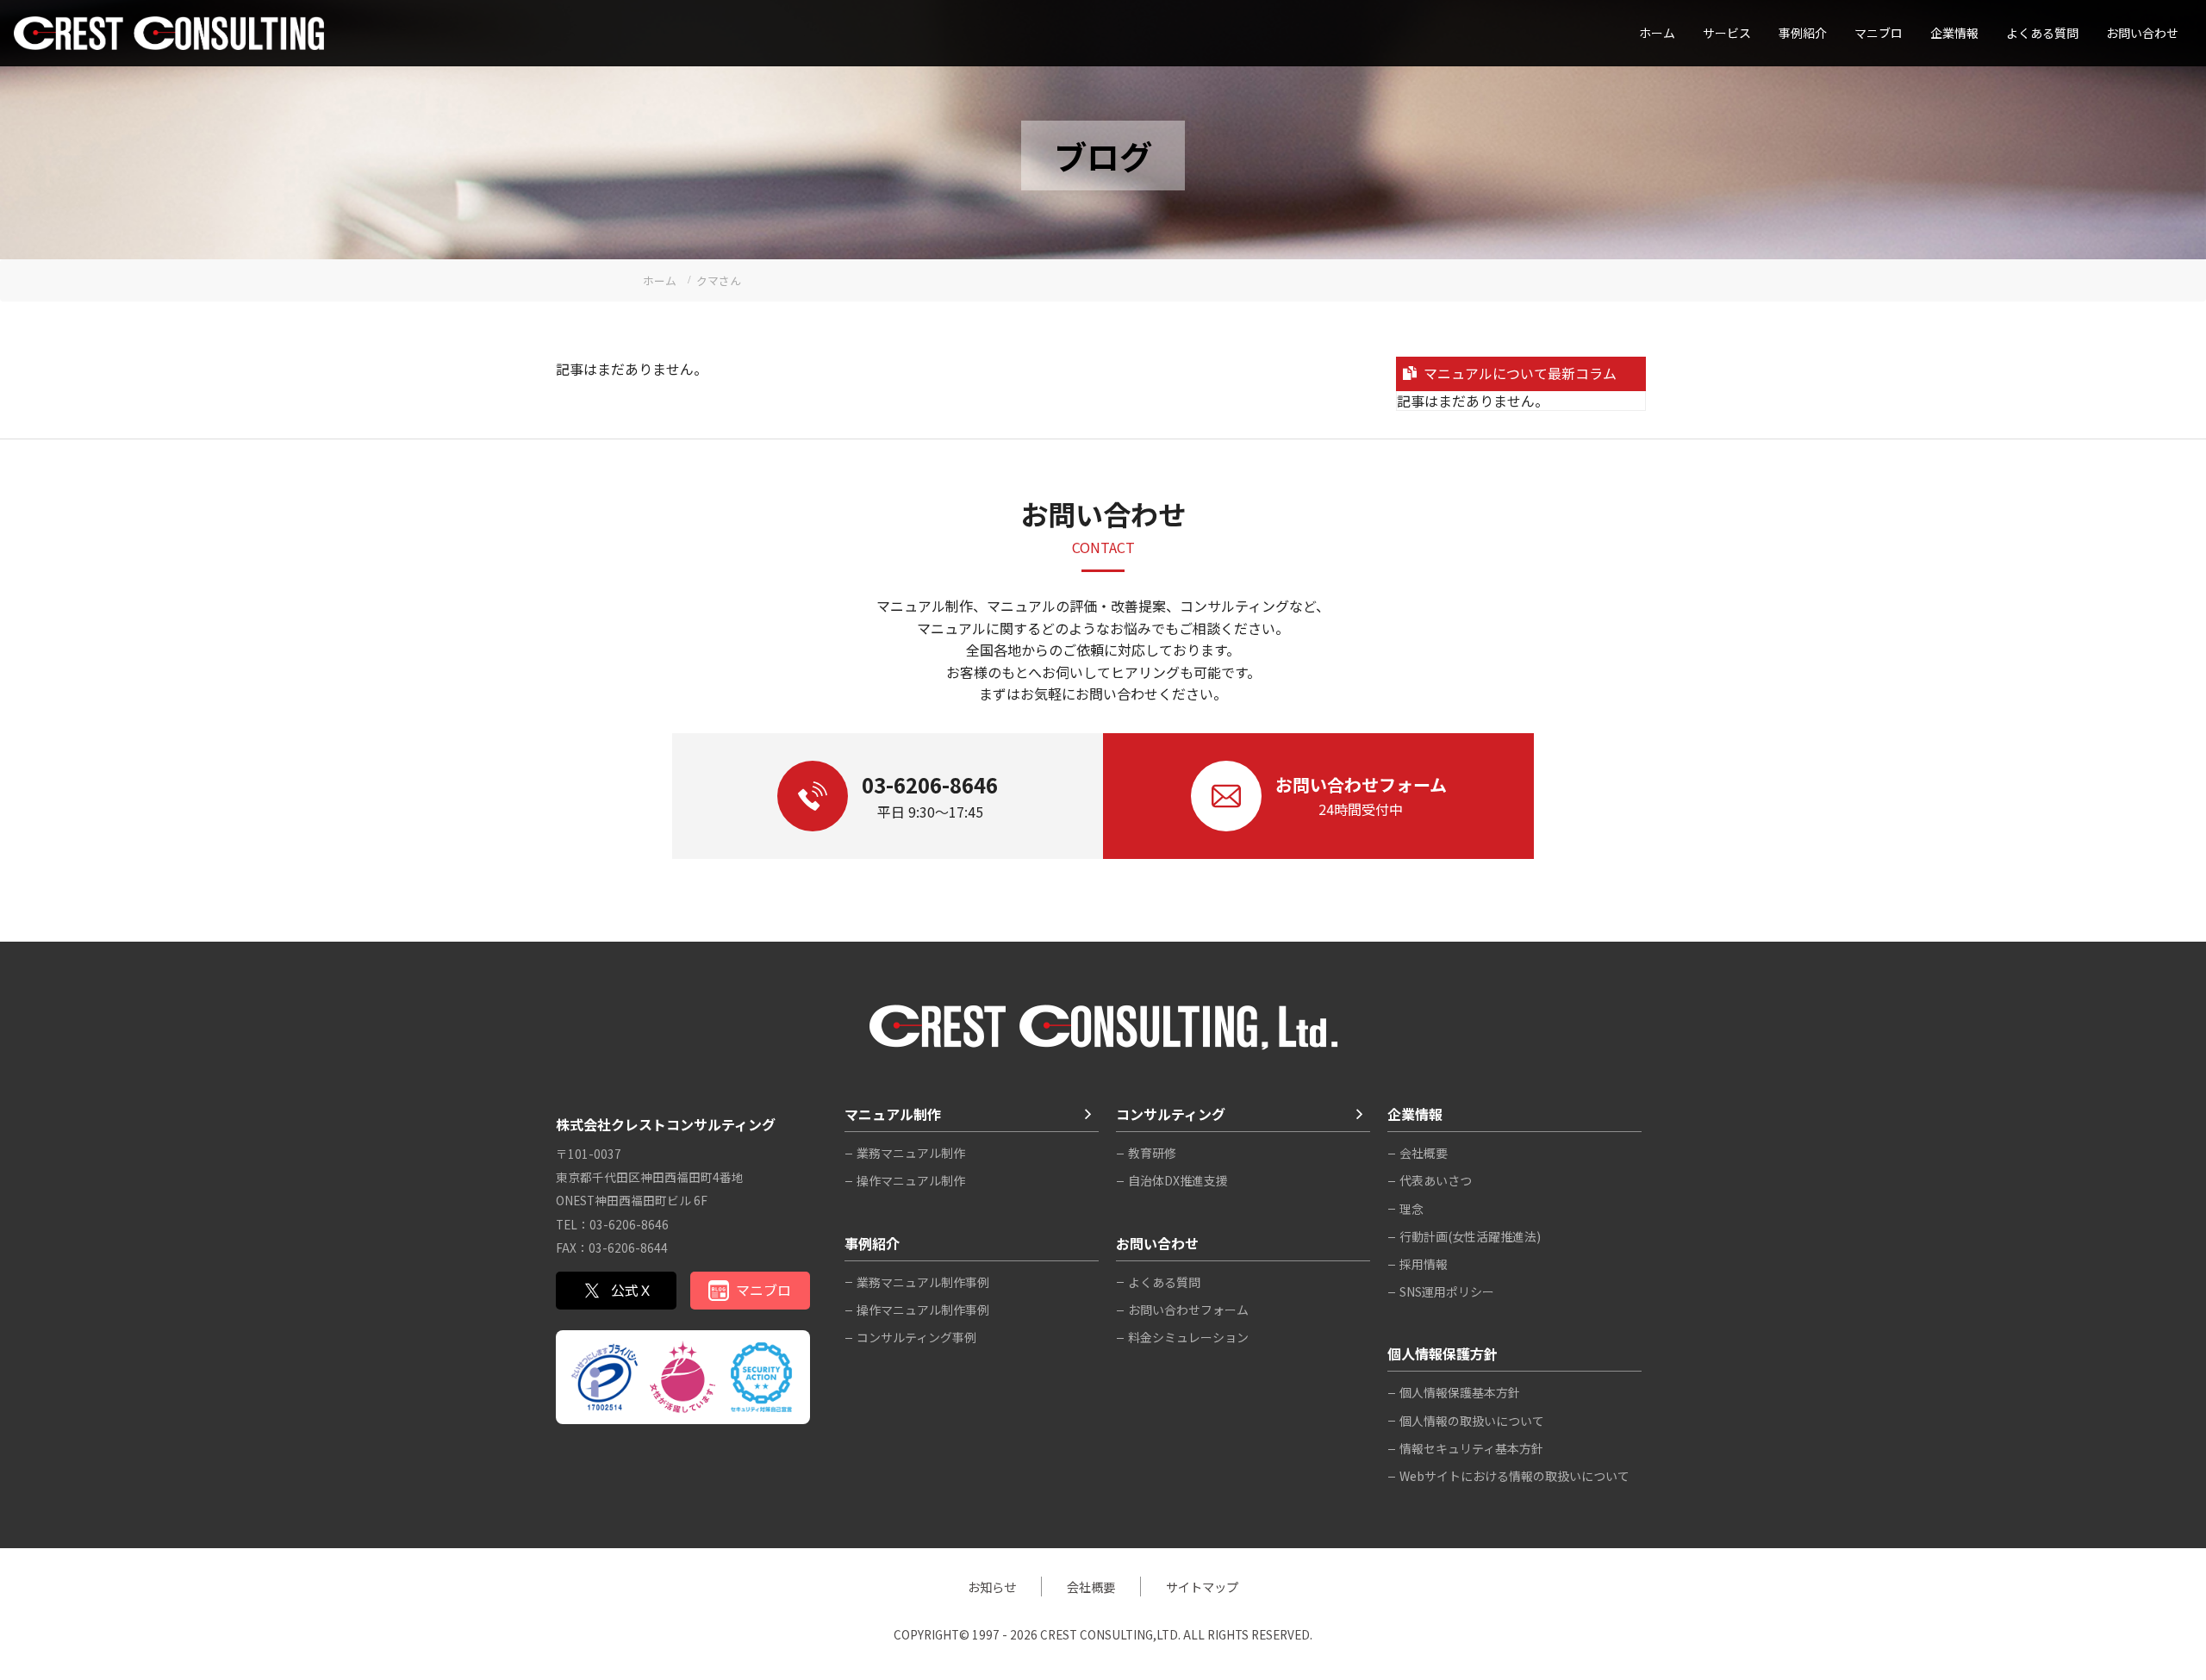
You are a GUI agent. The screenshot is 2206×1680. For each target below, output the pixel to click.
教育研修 (1152, 1153)
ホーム (1657, 33)
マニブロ (763, 1290)
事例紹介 (1803, 33)
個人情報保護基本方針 (1460, 1392)
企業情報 (1954, 33)
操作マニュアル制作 (911, 1180)
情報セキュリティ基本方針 (1471, 1448)
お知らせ (992, 1587)
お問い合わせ (2142, 33)
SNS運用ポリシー (1447, 1291)
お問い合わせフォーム (1188, 1310)
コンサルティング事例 (916, 1337)
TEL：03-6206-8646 (612, 1224)
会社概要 (1424, 1153)
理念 (1411, 1209)
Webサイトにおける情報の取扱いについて (1514, 1476)
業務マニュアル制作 (911, 1153)
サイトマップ (1202, 1587)
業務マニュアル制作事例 (923, 1282)
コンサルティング (1171, 1114)
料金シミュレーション (1188, 1337)
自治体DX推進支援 (1178, 1180)
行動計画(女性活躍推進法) (1470, 1236)
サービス (1727, 33)
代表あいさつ (1436, 1180)
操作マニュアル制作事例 (923, 1310)
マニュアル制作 (893, 1114)
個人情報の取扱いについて (1472, 1421)
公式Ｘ (632, 1290)
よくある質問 (2042, 33)
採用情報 (1424, 1264)
